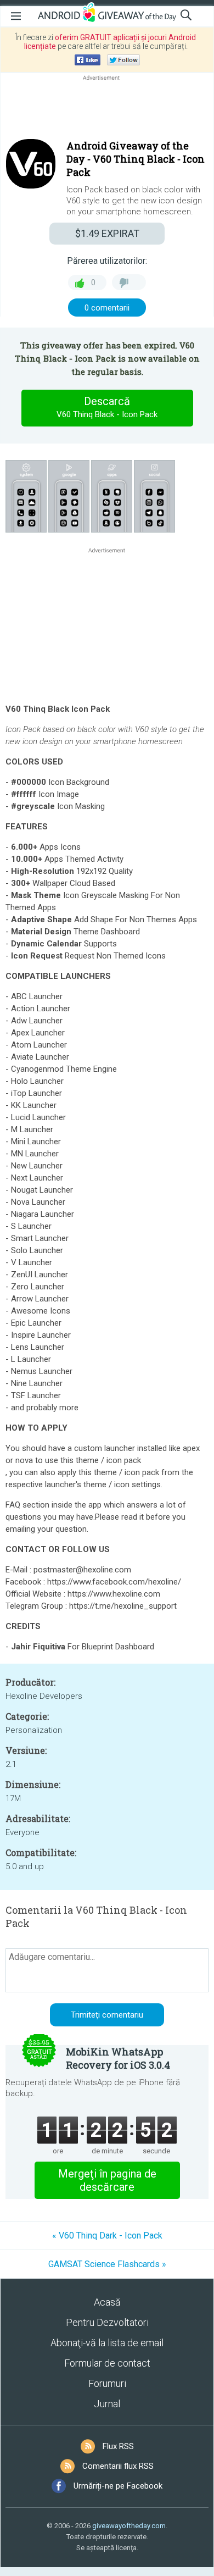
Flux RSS (118, 2446)
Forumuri (107, 2383)
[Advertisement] (107, 109)
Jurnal (107, 2404)
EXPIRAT (107, 233)
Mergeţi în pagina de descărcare (107, 2180)
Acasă (107, 2302)
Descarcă (107, 407)
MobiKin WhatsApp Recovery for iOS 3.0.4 (118, 2058)
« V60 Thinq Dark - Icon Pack (107, 2236)
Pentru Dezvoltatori (107, 2322)
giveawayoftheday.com (129, 2526)
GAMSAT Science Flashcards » (107, 2264)
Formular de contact (107, 2363)
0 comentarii (107, 308)
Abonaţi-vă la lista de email (107, 2343)
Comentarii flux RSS (118, 2466)
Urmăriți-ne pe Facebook (118, 2486)
